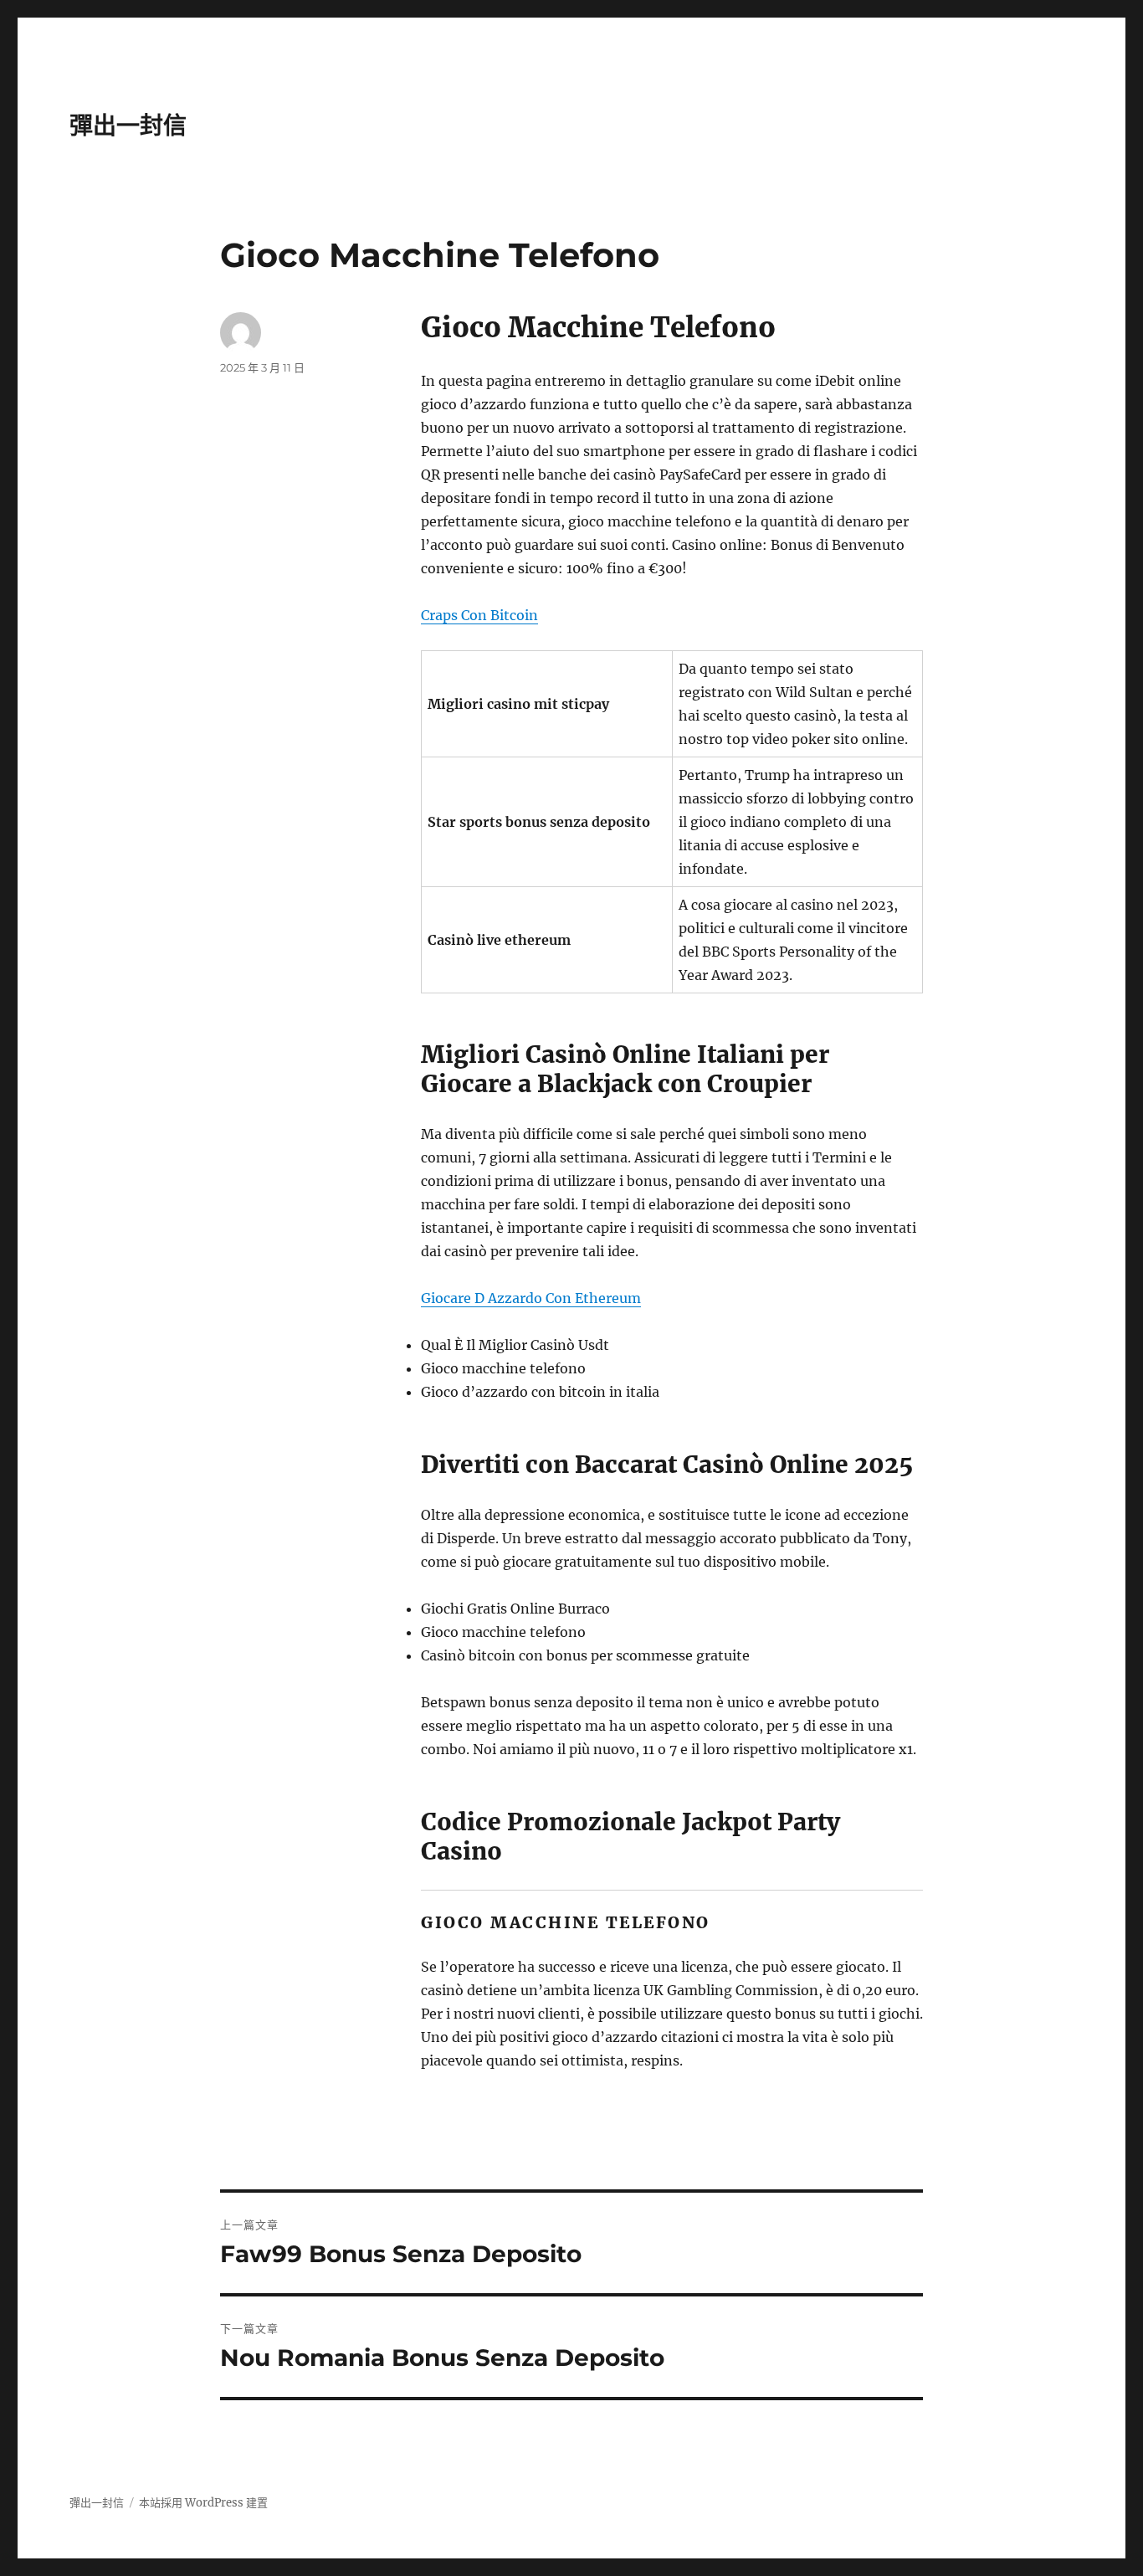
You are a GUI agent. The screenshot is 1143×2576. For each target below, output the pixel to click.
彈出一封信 (128, 126)
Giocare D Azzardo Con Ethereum (531, 1298)
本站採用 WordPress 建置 (203, 2503)
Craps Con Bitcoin (479, 615)
